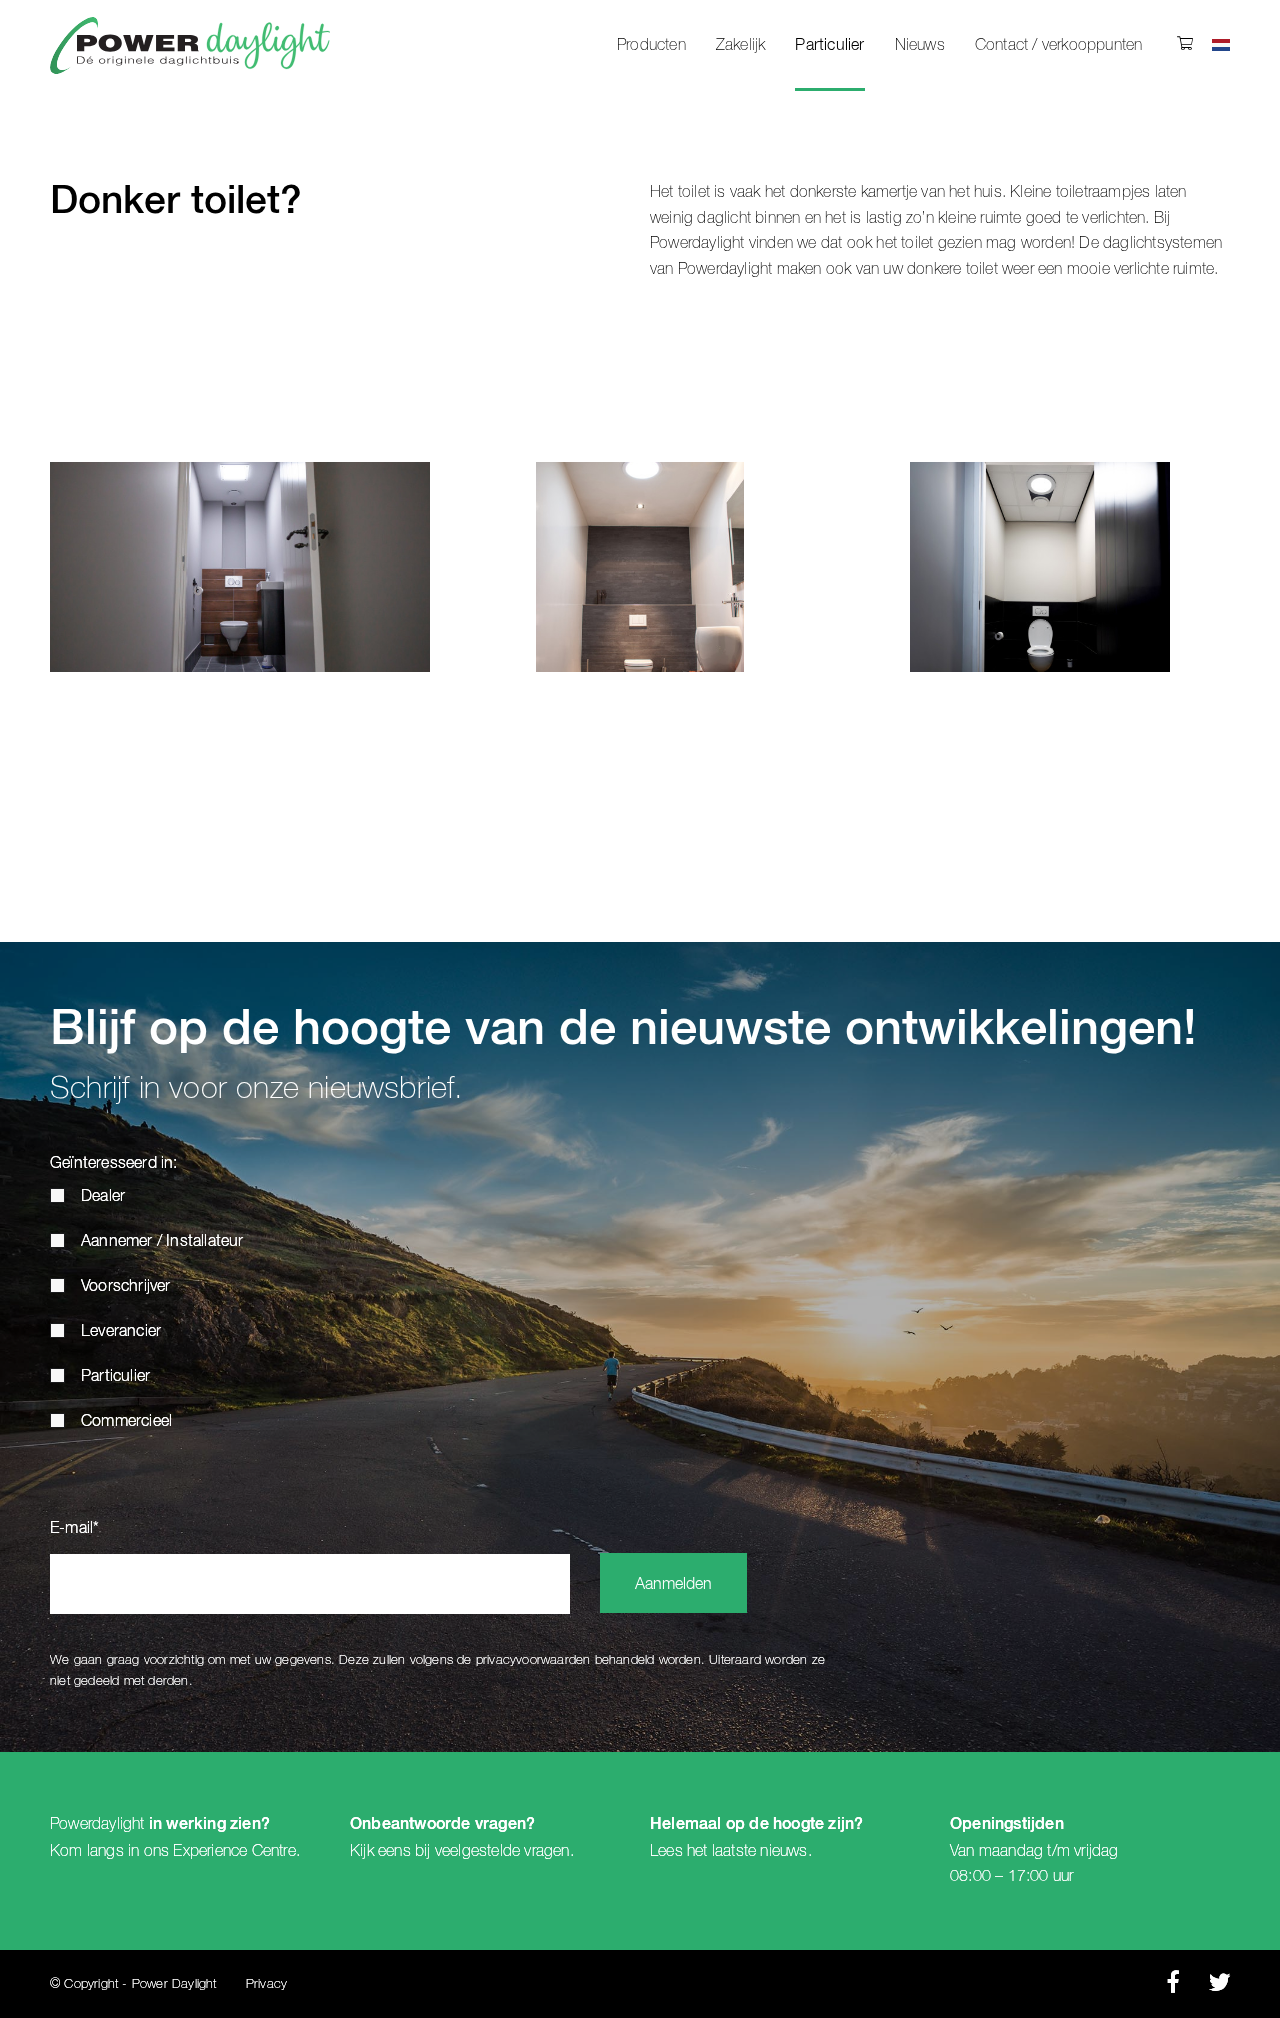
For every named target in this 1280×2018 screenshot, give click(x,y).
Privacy (266, 1984)
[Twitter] (1219, 1987)
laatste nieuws (760, 1851)
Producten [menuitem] (651, 45)
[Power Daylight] (190, 45)
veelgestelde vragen (502, 1851)
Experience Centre (234, 1851)
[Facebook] (1173, 1987)
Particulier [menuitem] (829, 46)
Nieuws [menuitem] (920, 45)
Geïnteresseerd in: (114, 1164)
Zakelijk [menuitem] (741, 45)
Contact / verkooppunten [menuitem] (1059, 45)
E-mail (74, 1529)
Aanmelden (673, 1585)
